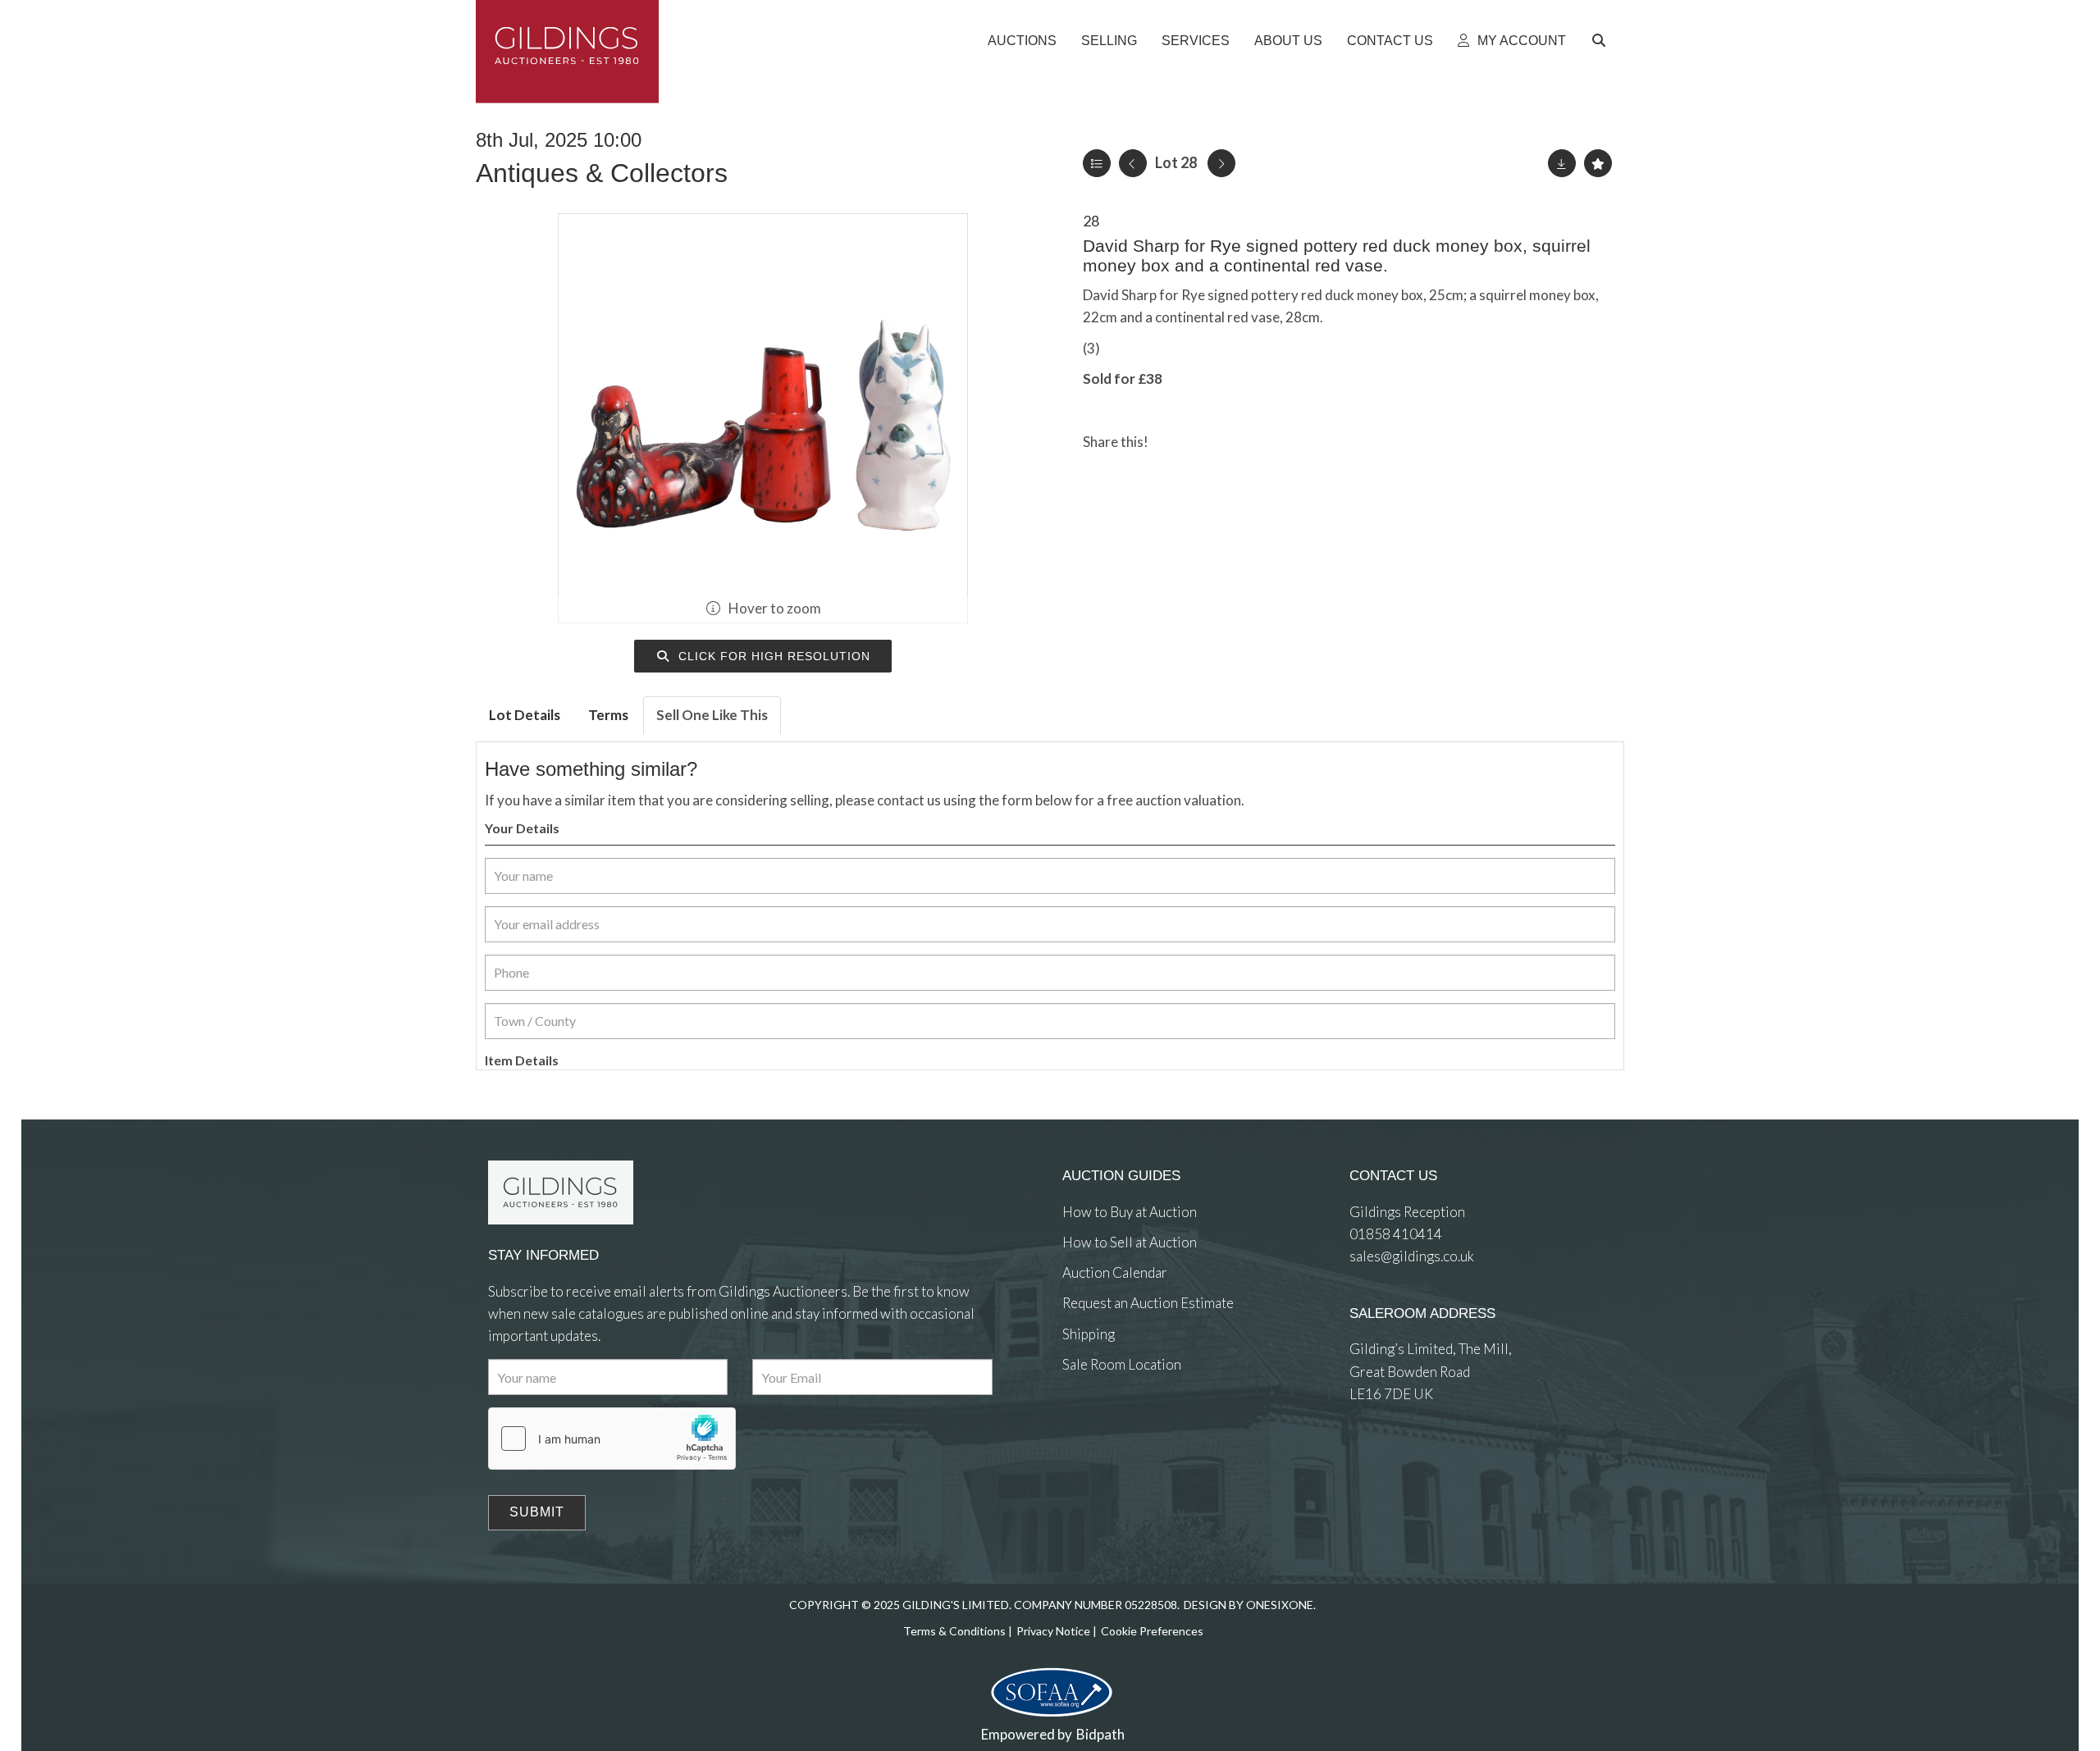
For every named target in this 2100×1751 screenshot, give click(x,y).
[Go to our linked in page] (1111, 1424)
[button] (1601, 41)
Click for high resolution (772, 656)
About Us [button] (1288, 41)
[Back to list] (1097, 163)
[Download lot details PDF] (1562, 163)
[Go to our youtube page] (1144, 1424)
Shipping (1089, 1334)
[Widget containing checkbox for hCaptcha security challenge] (612, 1439)
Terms (608, 715)
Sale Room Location (1122, 1364)
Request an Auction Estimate (1148, 1303)
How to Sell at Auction (1130, 1242)
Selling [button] (1109, 41)
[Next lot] (1221, 163)
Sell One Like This (712, 715)
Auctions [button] (1022, 41)
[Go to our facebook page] (1078, 1424)
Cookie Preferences (1152, 1631)
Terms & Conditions (954, 1631)
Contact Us (1390, 41)
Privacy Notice (1053, 1631)
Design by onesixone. (1250, 1605)
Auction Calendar (1115, 1272)
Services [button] (1196, 41)
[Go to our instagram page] (1241, 442)
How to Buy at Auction (1130, 1212)
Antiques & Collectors (602, 173)
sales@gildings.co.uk (1412, 1256)
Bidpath (1100, 1734)
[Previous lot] (1133, 163)
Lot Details (525, 715)
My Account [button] (1520, 41)
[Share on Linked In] (1208, 442)
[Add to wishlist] (1598, 163)
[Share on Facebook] (1175, 442)
